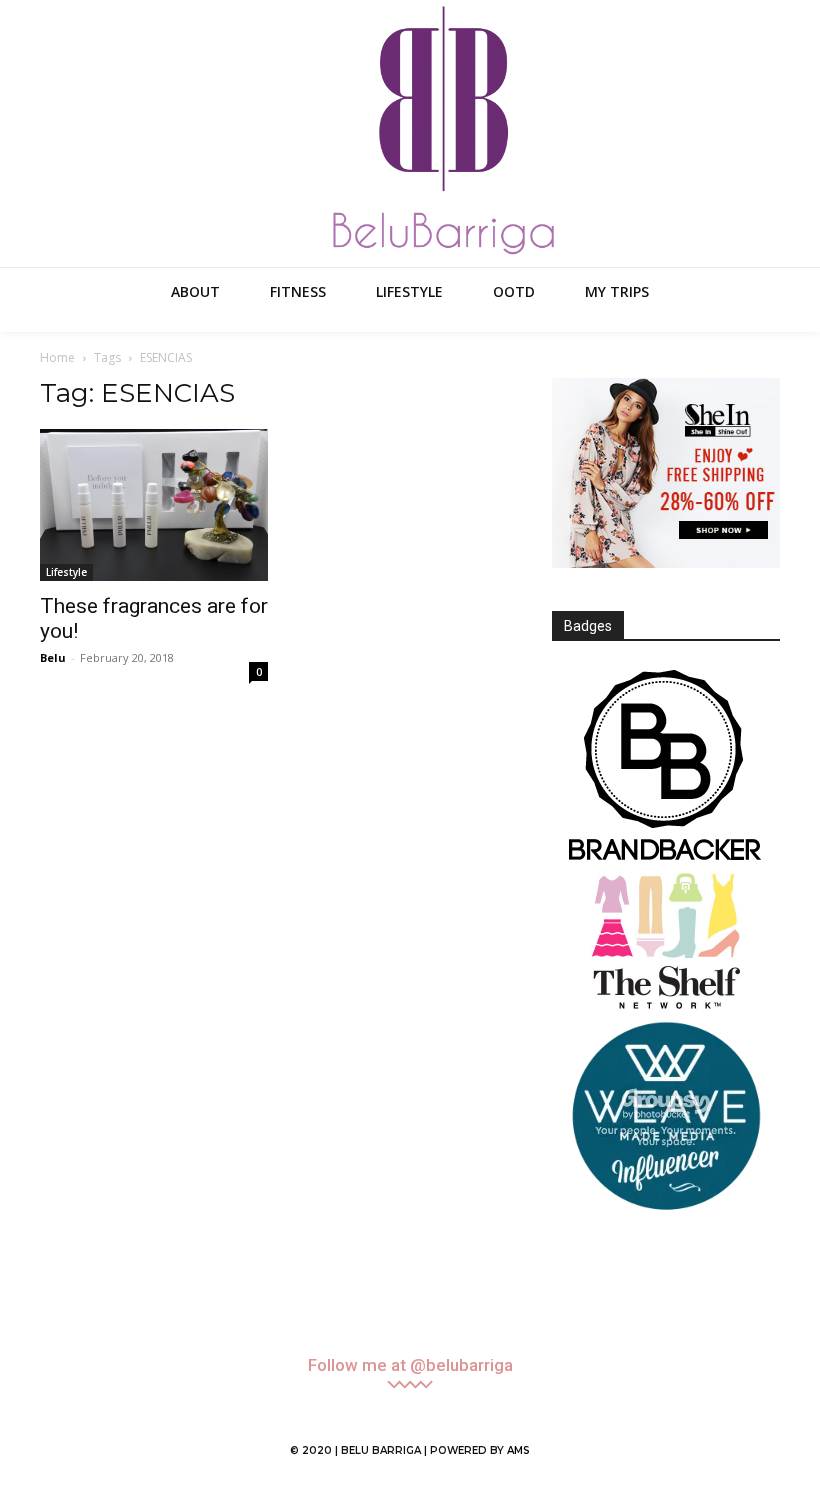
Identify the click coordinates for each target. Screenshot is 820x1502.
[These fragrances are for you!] (154, 505)
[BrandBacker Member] (666, 767)
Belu (53, 657)
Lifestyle (66, 572)
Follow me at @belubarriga (410, 1365)
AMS (518, 1450)
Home (57, 357)
